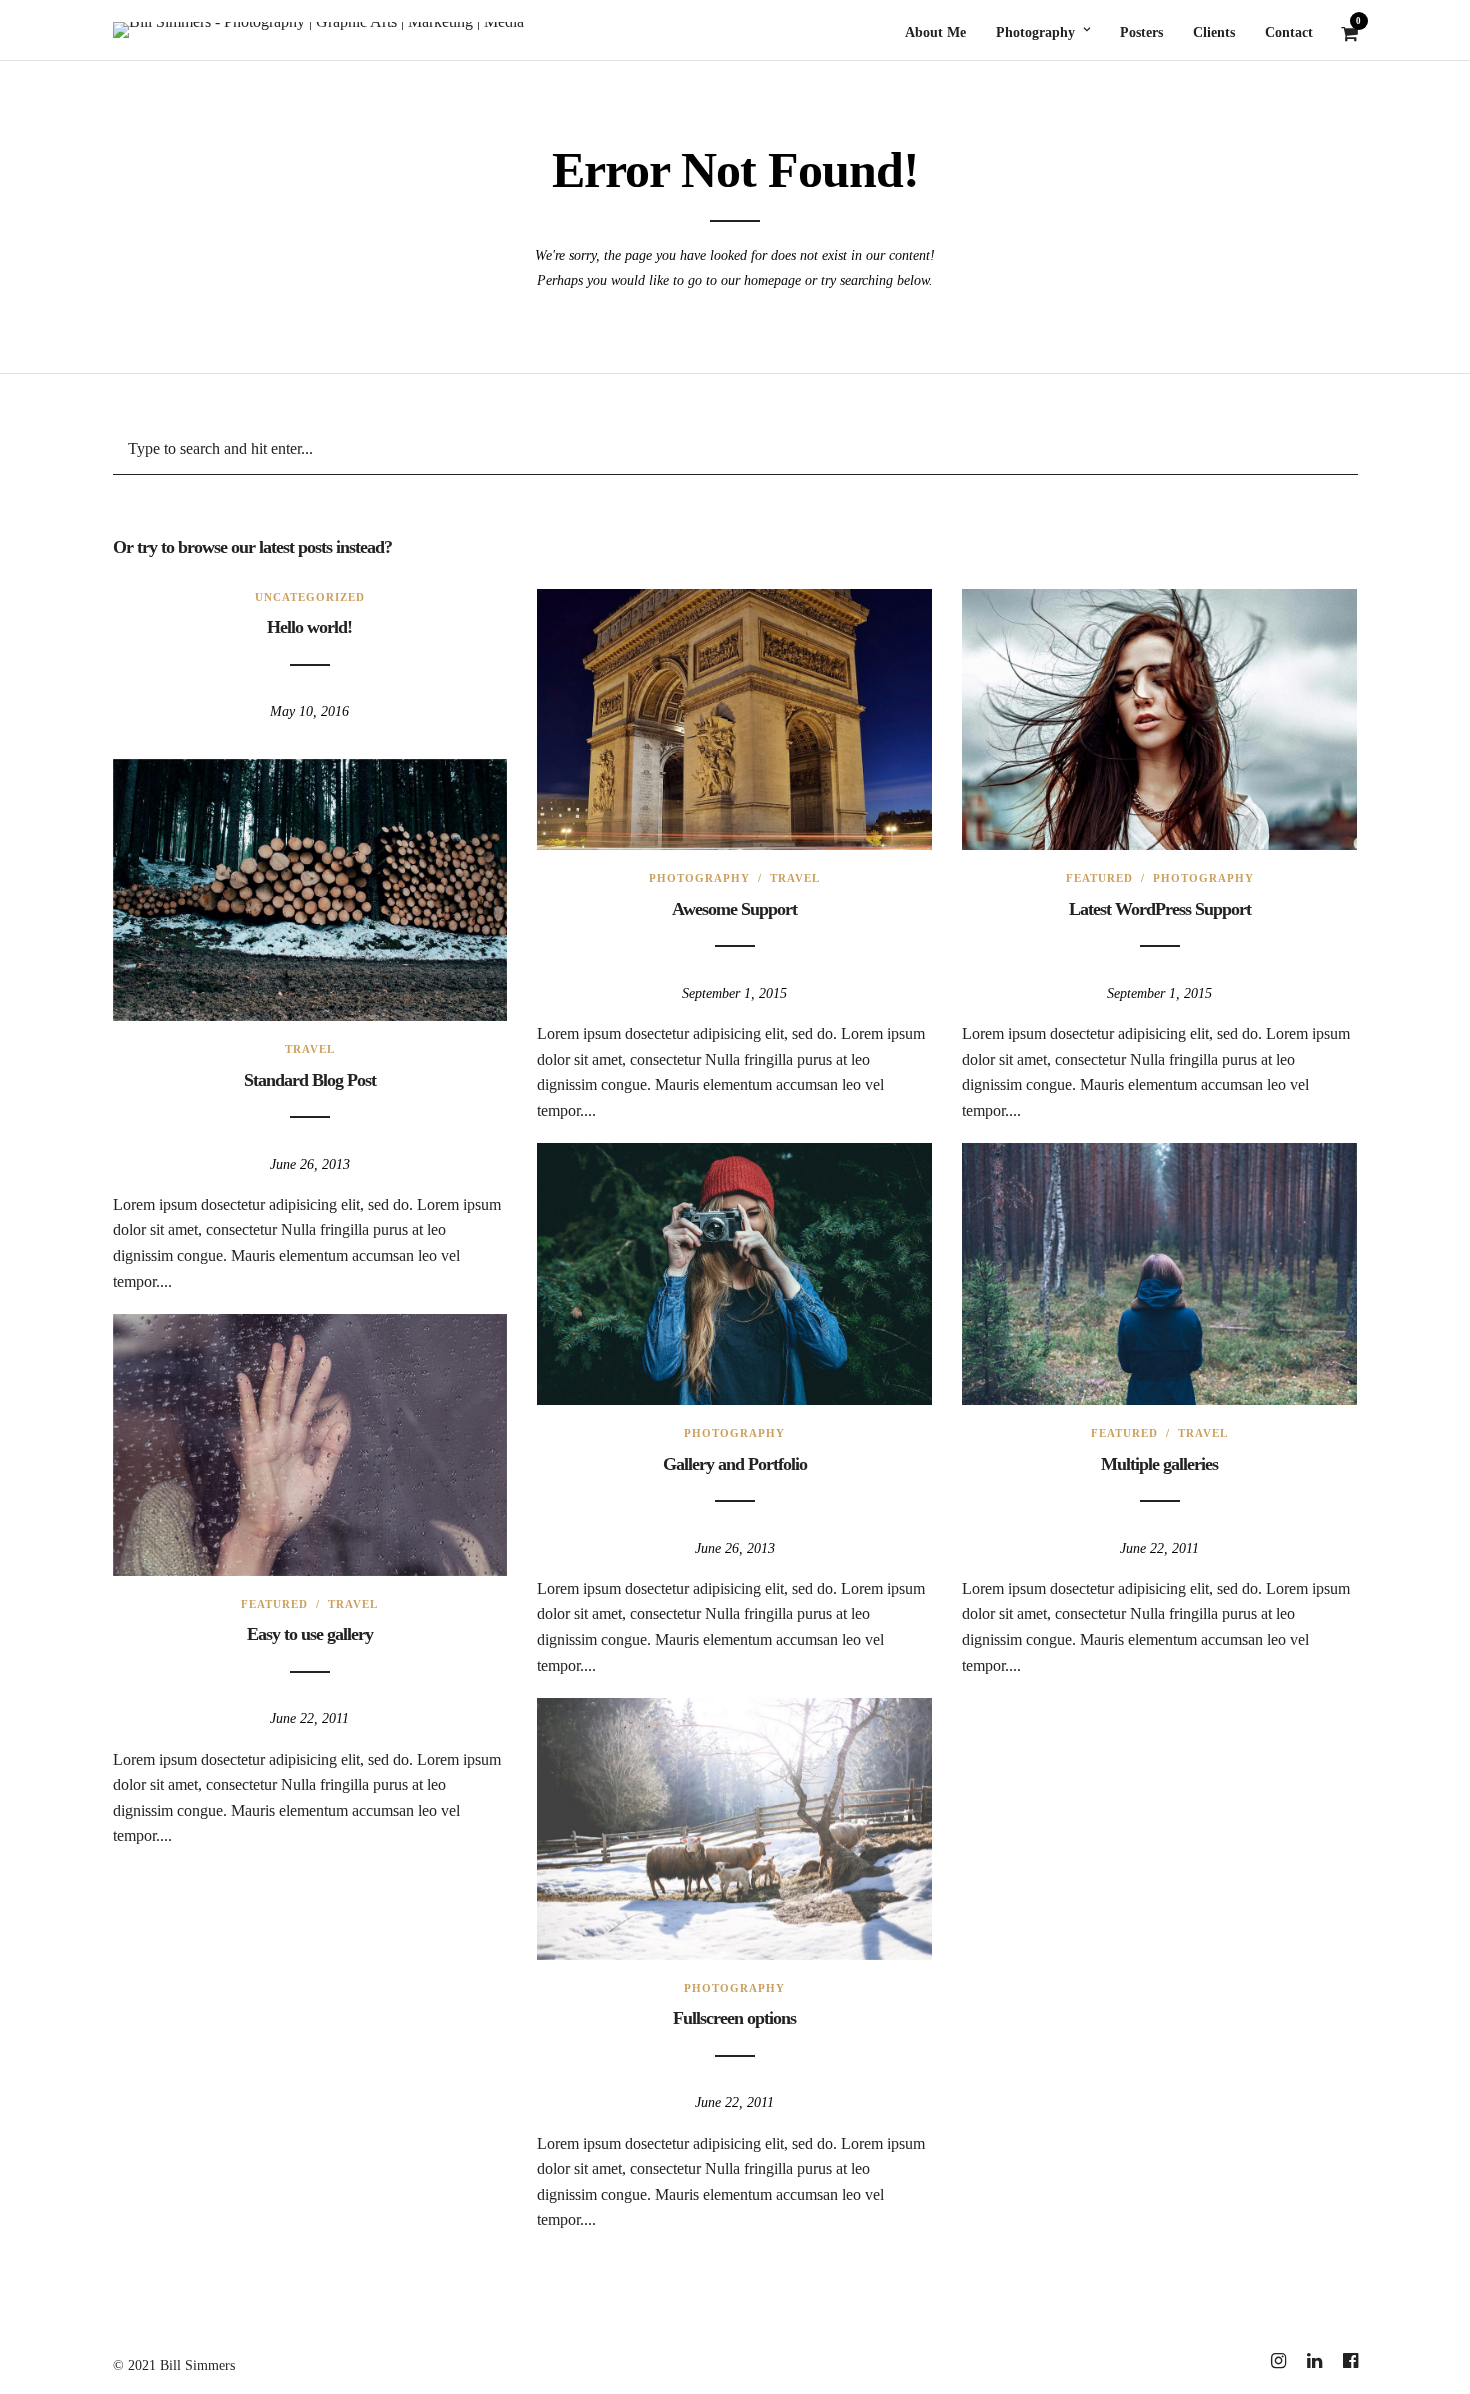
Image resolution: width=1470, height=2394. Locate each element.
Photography (699, 878)
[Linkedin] (1314, 2361)
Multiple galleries (1159, 1464)
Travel (795, 878)
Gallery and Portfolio (735, 1464)
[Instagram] (1278, 2361)
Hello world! (309, 627)
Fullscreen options (734, 2018)
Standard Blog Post (310, 1080)
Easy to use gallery (310, 1634)
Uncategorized (310, 597)
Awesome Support (734, 909)
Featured (1099, 878)
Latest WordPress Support (1160, 909)
